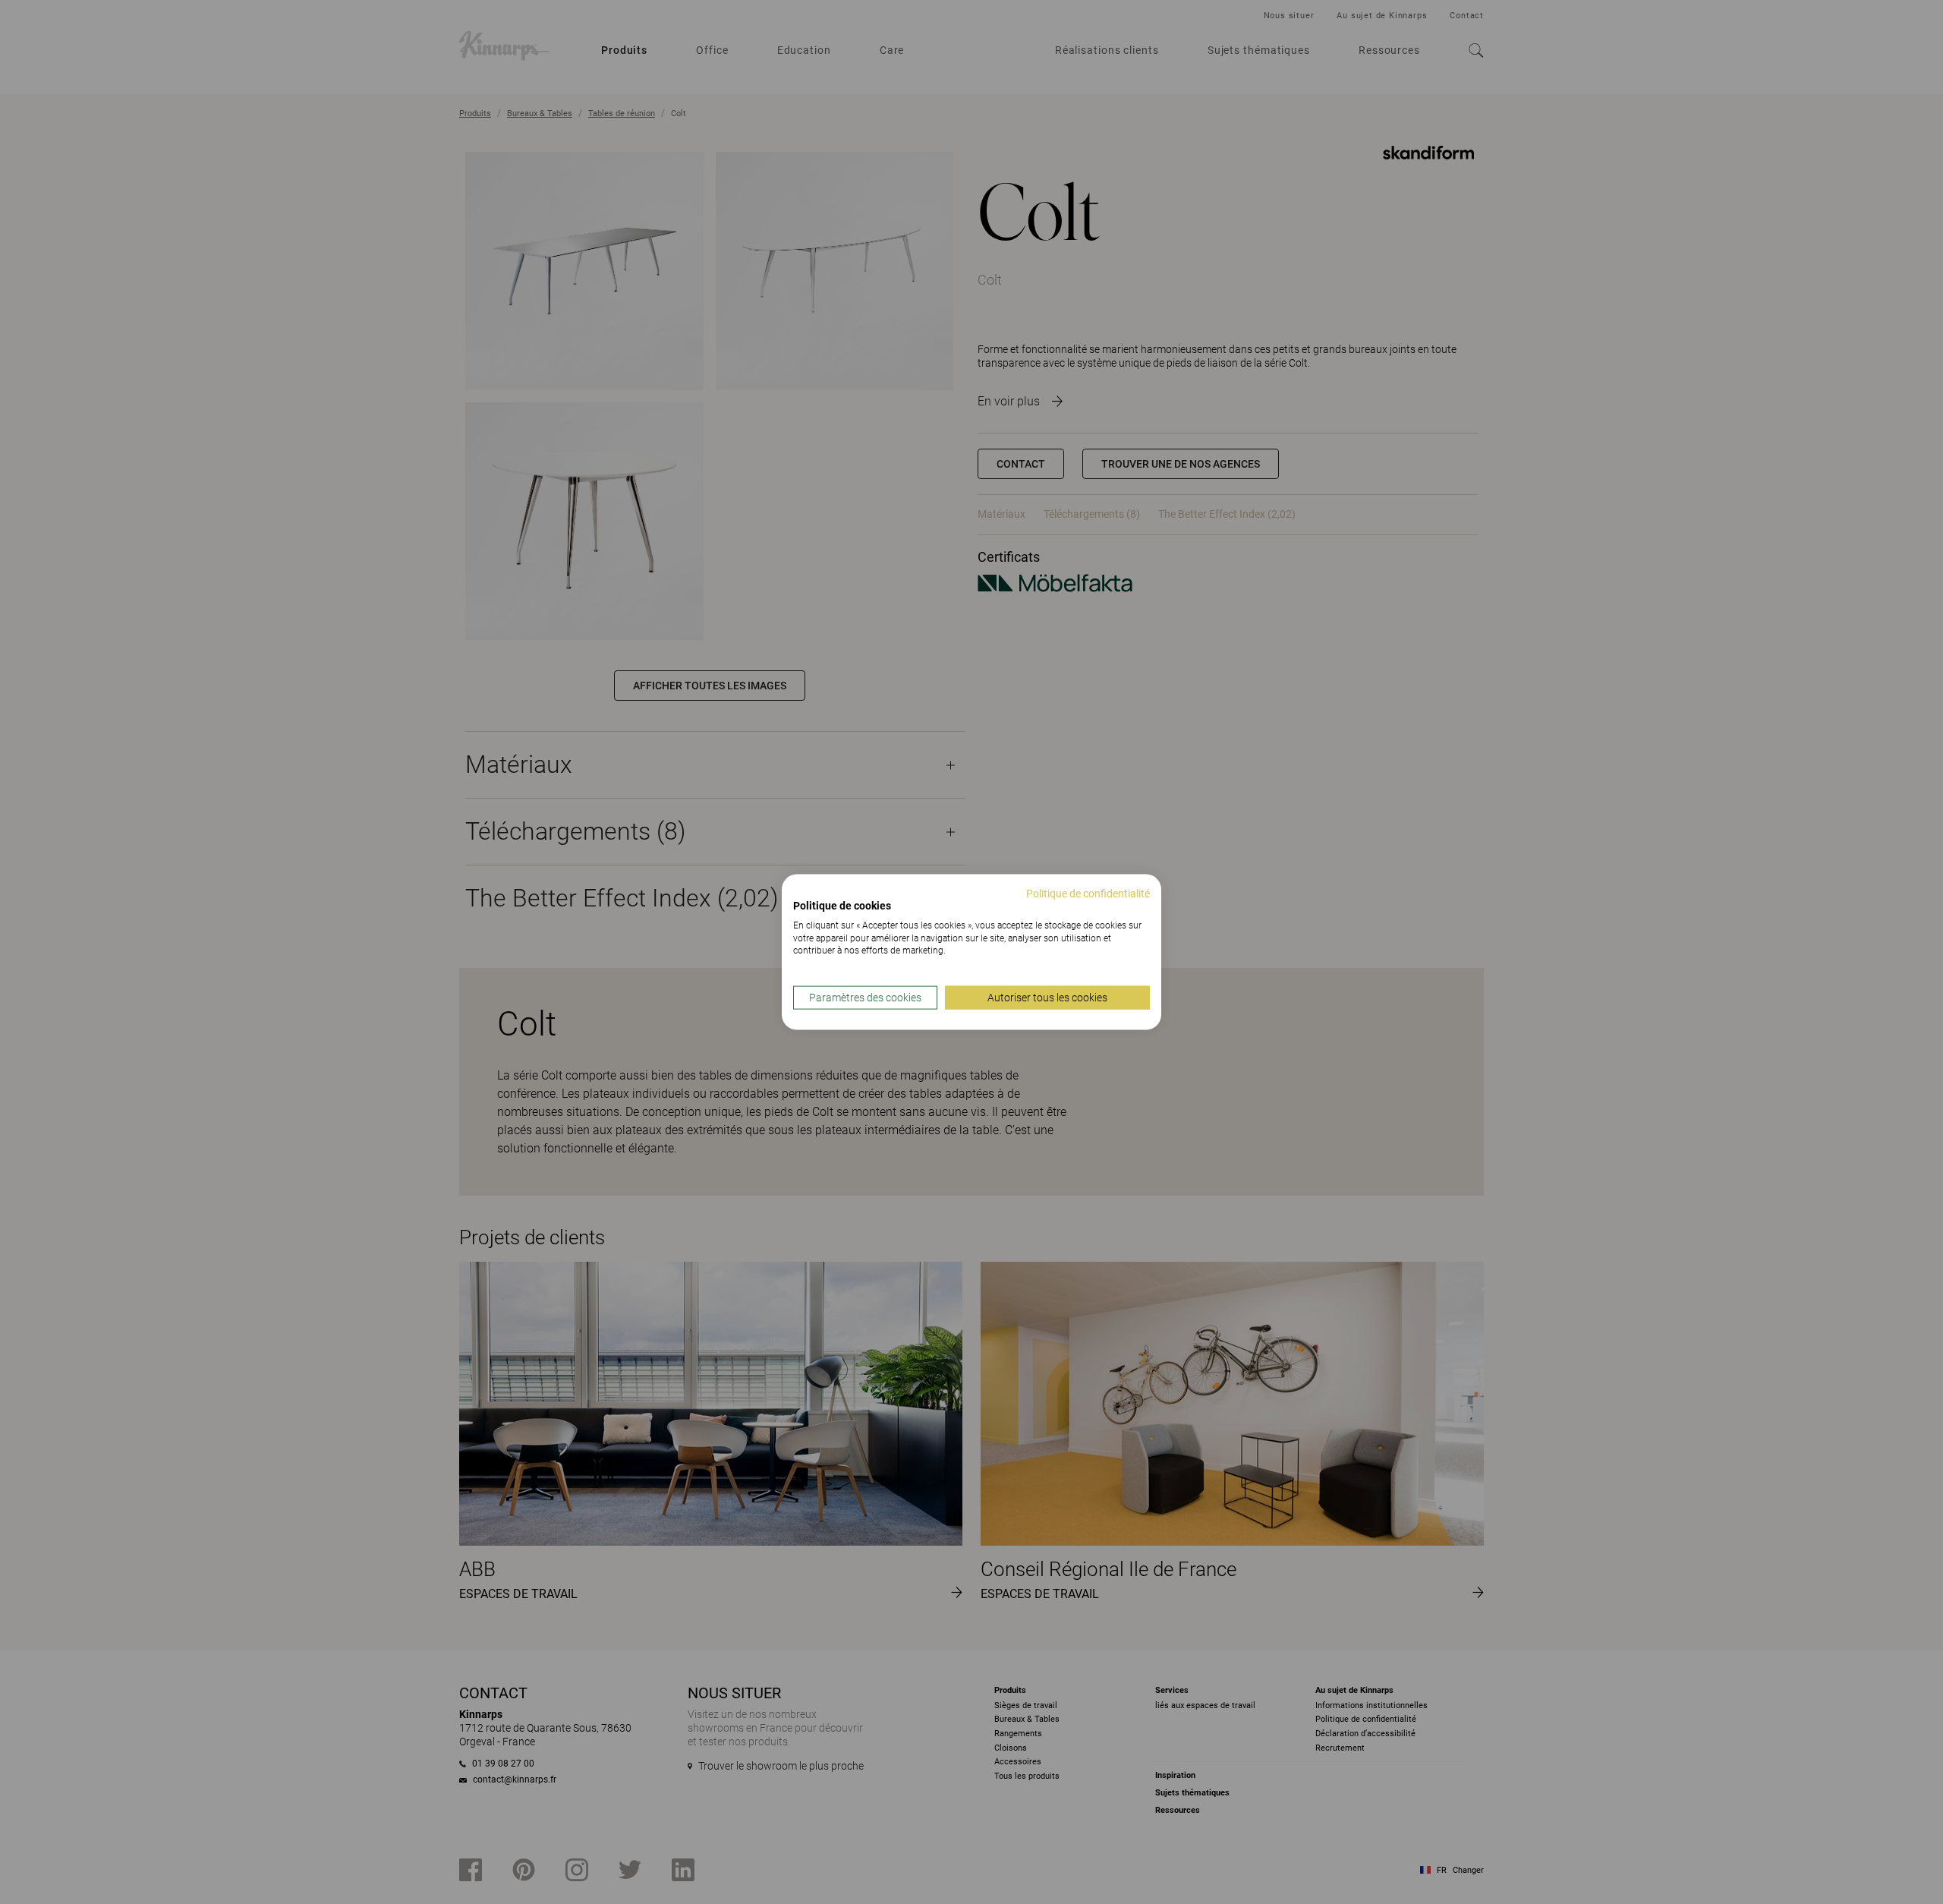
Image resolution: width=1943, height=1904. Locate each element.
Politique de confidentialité (1088, 894)
